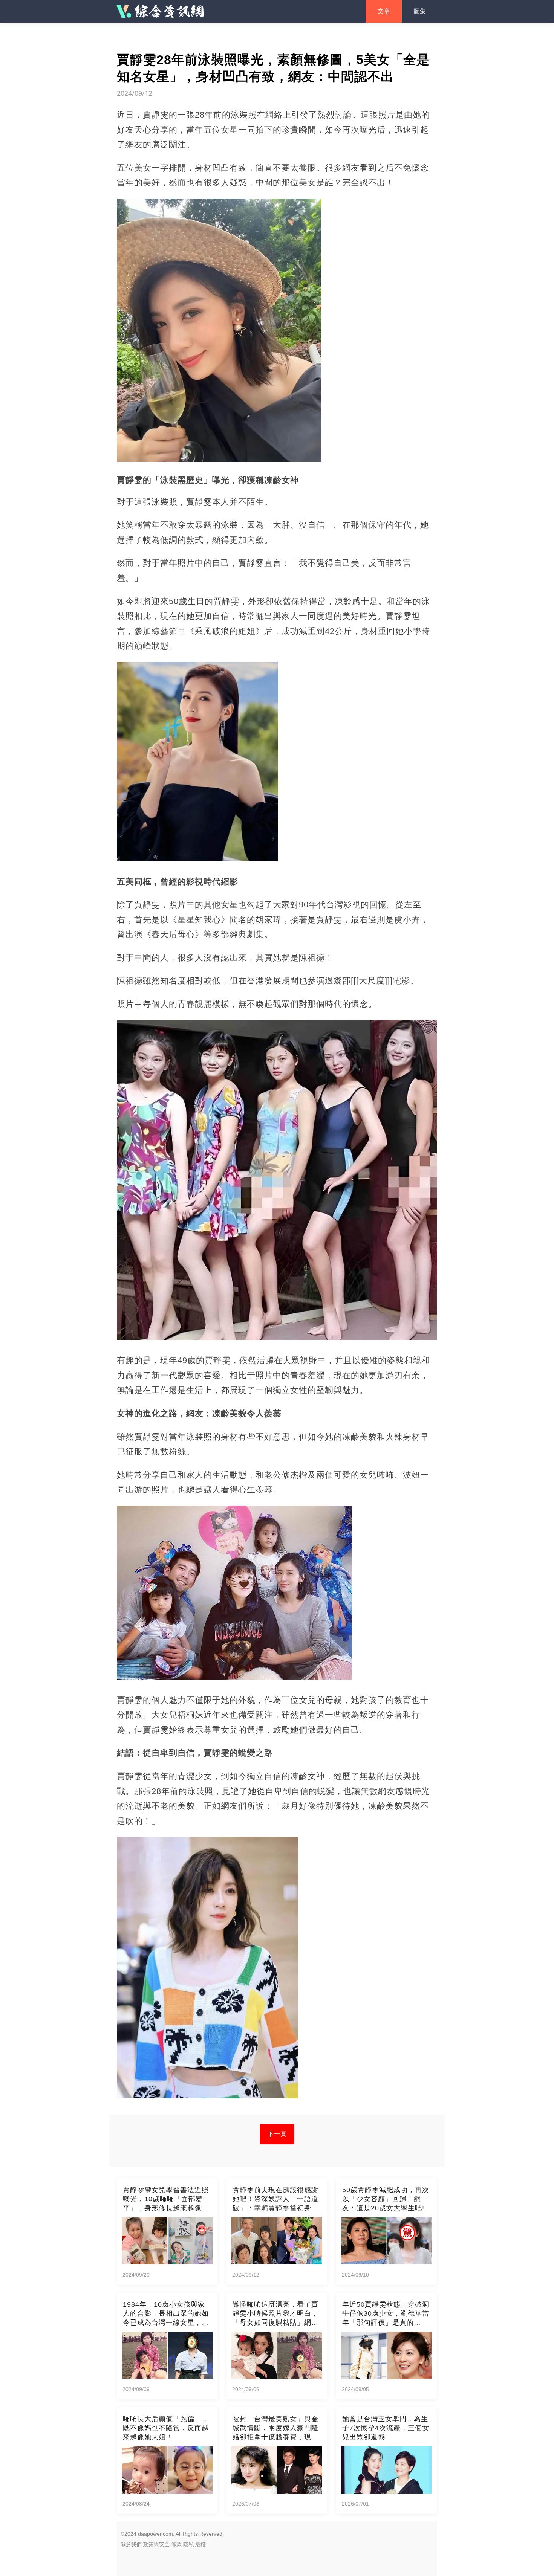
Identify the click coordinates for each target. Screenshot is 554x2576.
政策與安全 (156, 2544)
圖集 (420, 11)
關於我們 (131, 2544)
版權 (200, 2544)
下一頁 (277, 2134)
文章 (384, 11)
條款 (176, 2544)
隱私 (188, 2544)
